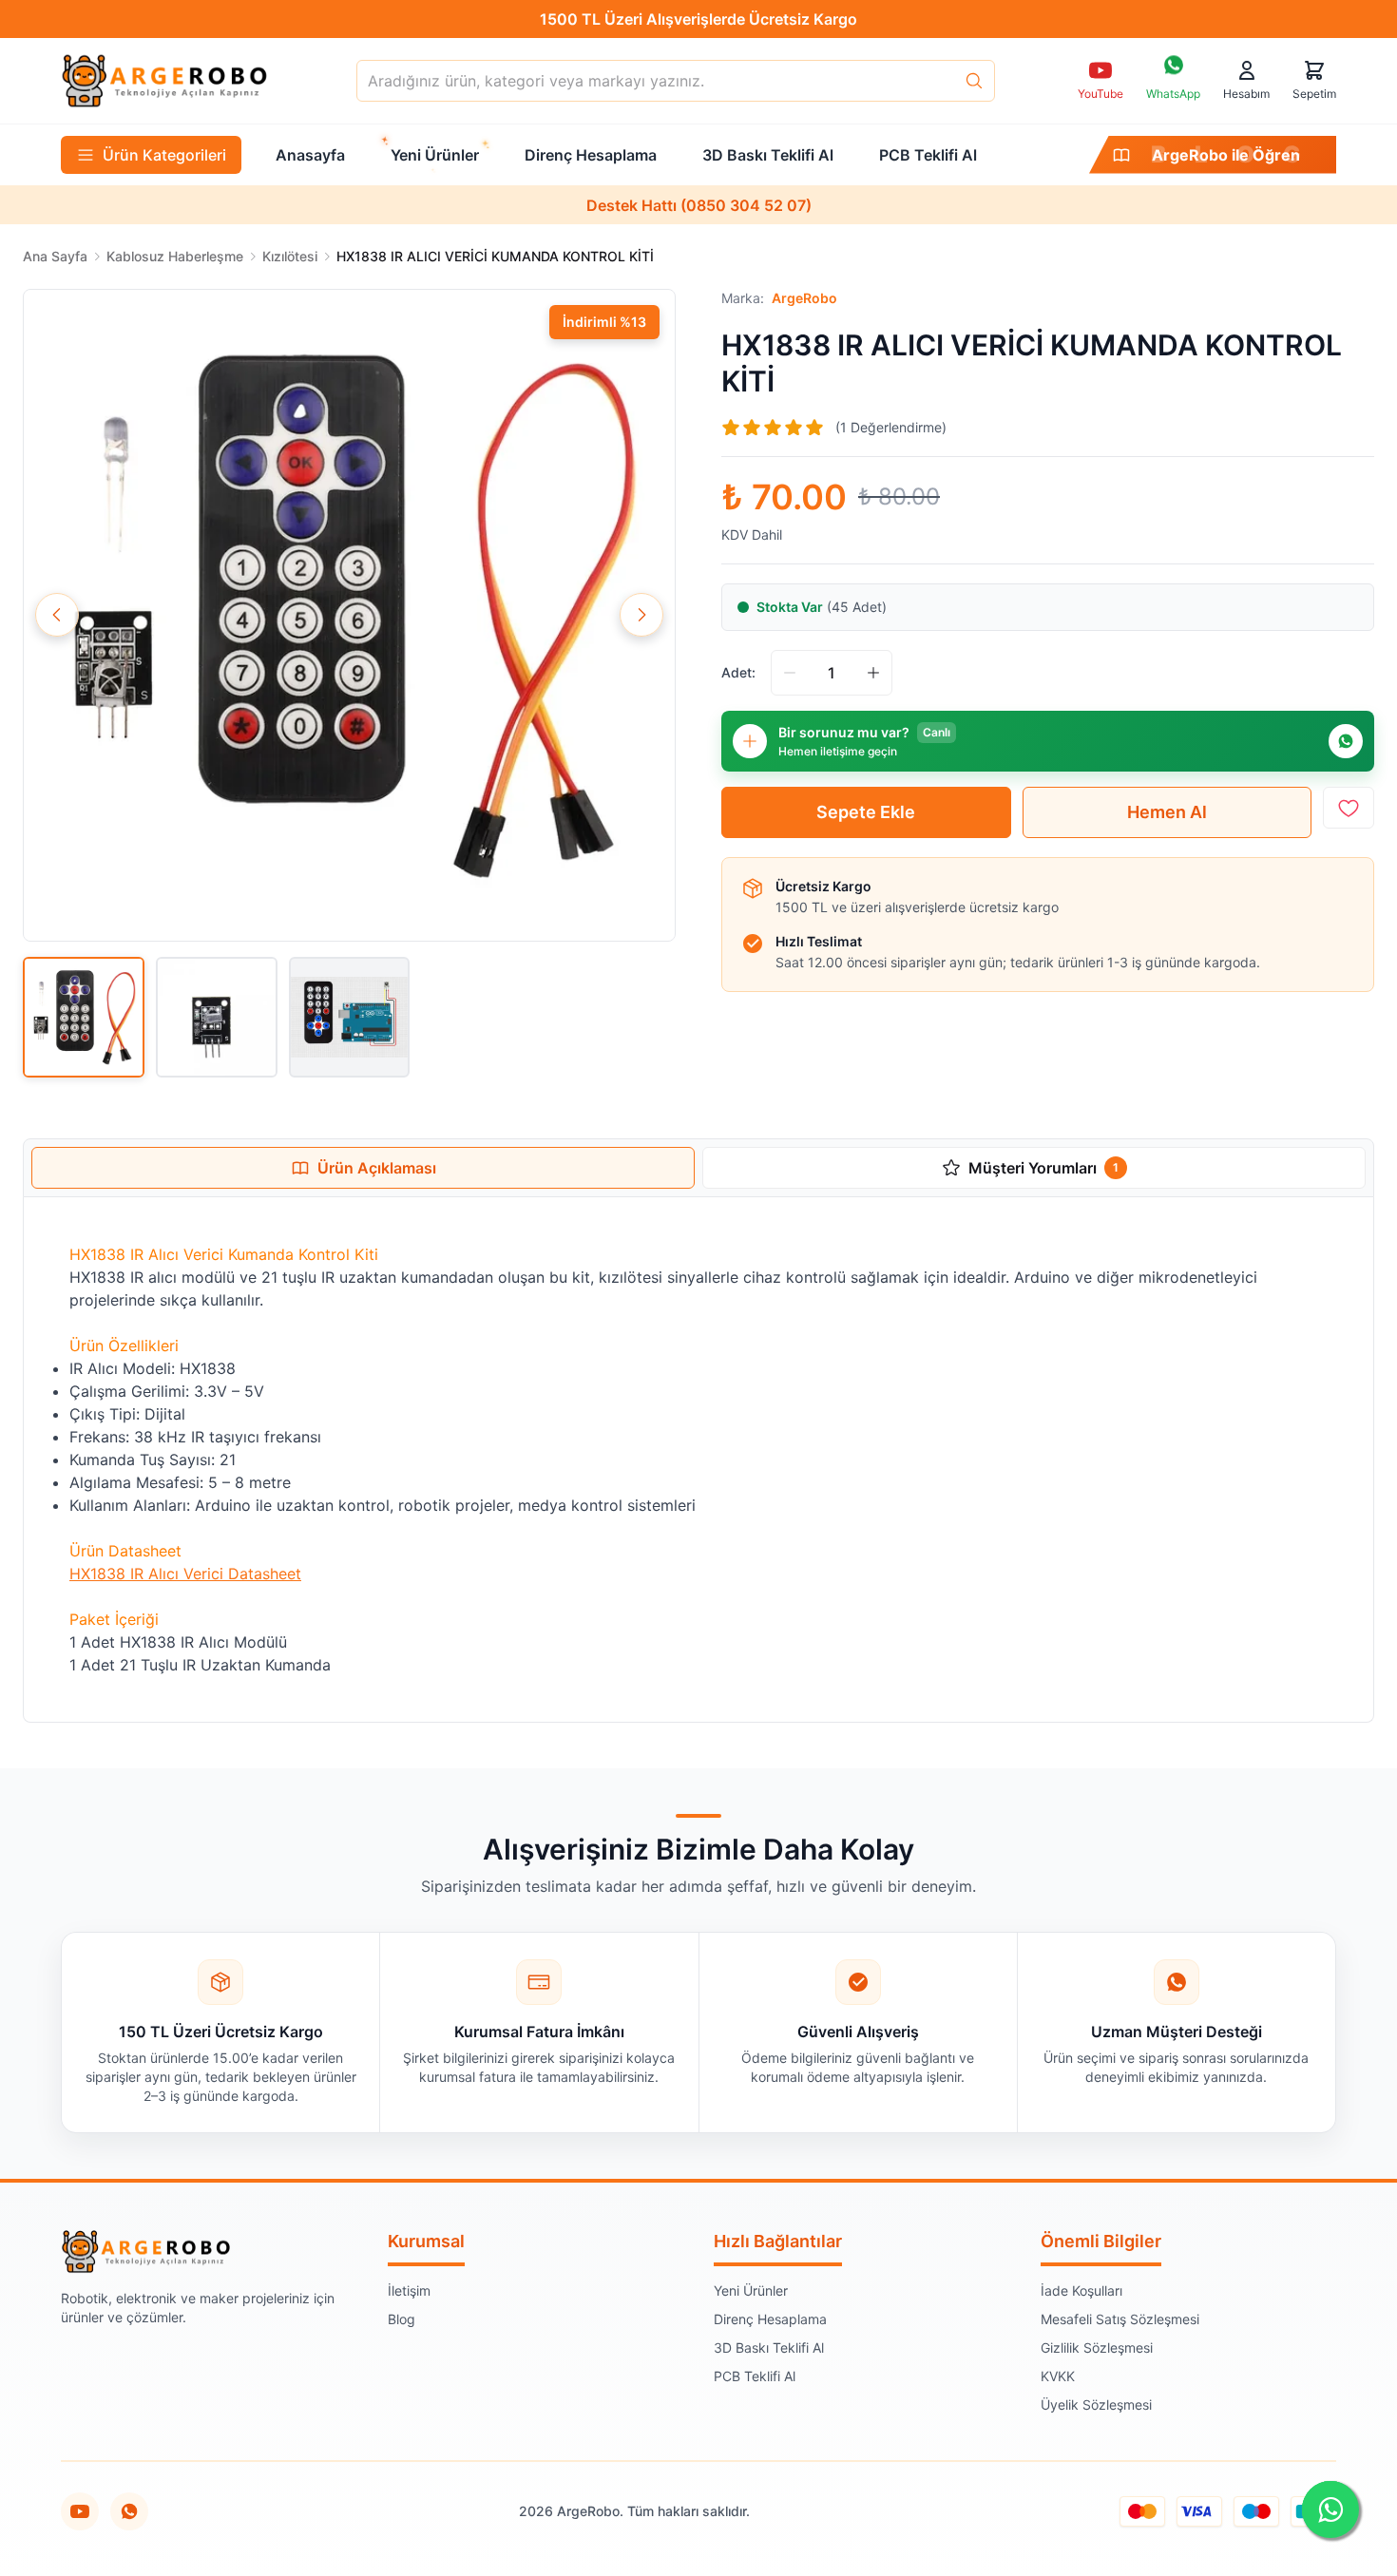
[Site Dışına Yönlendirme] (129, 2511)
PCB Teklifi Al (755, 2376)
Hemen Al (1167, 812)
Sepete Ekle (866, 812)
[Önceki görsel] (57, 615)
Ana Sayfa (55, 256)
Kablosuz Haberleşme (175, 256)
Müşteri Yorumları (1043, 1168)
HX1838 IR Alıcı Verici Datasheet (185, 1574)
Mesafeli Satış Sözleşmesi (1120, 2319)
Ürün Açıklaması (377, 1168)
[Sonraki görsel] (641, 615)
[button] (349, 615)
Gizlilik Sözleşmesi (1097, 2347)
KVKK (1058, 2376)
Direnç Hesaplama (770, 2319)
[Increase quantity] (873, 673)
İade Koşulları (1081, 2290)
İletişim (409, 2290)
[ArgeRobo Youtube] (80, 2511)
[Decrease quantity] (790, 673)
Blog (402, 2319)
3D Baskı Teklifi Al (769, 2347)
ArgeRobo (804, 298)
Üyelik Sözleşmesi (1096, 2404)
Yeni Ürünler (751, 2290)
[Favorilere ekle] (1349, 808)
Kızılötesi (290, 256)
